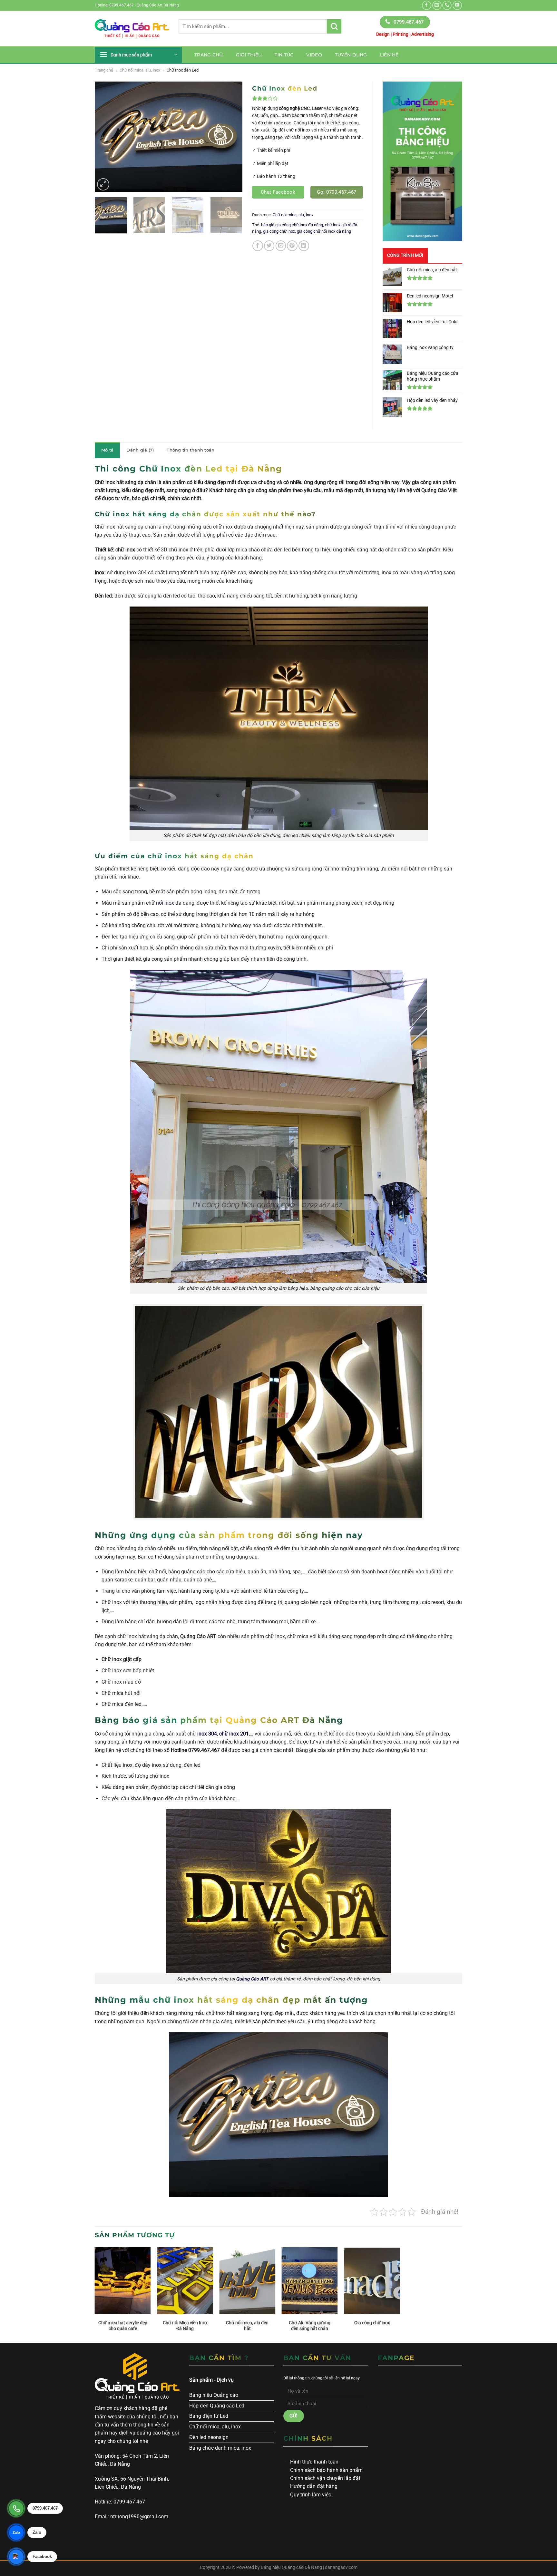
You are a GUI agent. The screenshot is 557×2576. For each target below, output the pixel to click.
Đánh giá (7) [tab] (140, 450)
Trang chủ (209, 55)
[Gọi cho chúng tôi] (447, 5)
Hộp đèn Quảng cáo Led (217, 2406)
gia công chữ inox (279, 231)
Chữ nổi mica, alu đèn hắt (247, 2326)
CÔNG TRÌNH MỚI (405, 255)
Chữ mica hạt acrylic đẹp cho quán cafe (123, 2326)
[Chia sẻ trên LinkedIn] (304, 246)
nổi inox (165, 903)
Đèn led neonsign (209, 2437)
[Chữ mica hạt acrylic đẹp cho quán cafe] (123, 2281)
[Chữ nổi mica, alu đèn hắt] (247, 2281)
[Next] (231, 137)
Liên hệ (389, 55)
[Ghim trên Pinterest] (292, 246)
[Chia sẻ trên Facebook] (258, 246)
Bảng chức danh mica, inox (220, 2448)
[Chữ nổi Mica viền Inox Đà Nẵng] (185, 2281)
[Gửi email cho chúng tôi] (437, 5)
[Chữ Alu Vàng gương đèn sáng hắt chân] (310, 2281)
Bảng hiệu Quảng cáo (214, 2395)
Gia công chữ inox (372, 2323)
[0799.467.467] (16, 2508)
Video (314, 55)
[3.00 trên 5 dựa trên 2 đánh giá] (308, 98)
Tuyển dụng (351, 55)
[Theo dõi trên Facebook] (427, 5)
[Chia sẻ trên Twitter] (269, 246)
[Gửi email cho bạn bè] (281, 246)
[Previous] (106, 137)
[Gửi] (334, 26)
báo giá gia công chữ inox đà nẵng (292, 225)
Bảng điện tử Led (209, 2416)
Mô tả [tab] (107, 450)
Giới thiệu (249, 55)
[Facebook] (16, 2557)
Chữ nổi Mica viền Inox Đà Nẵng (185, 2326)
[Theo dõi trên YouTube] (457, 5)
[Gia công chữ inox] (372, 2281)
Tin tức (284, 55)
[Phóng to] (103, 184)
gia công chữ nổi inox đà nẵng (324, 231)
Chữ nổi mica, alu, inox (140, 70)
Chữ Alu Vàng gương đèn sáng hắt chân (310, 2326)
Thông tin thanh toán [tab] (191, 450)
